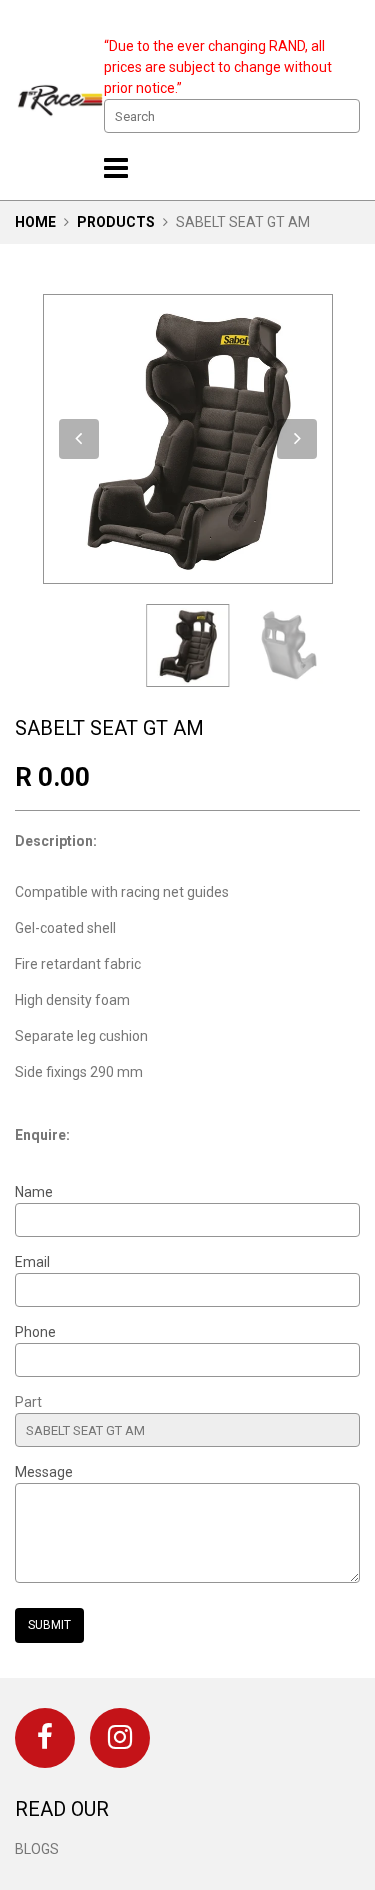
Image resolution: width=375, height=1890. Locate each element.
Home (35, 222)
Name (34, 1192)
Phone (35, 1332)
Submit (49, 1625)
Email (32, 1262)
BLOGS (37, 1849)
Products (116, 222)
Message (44, 1472)
